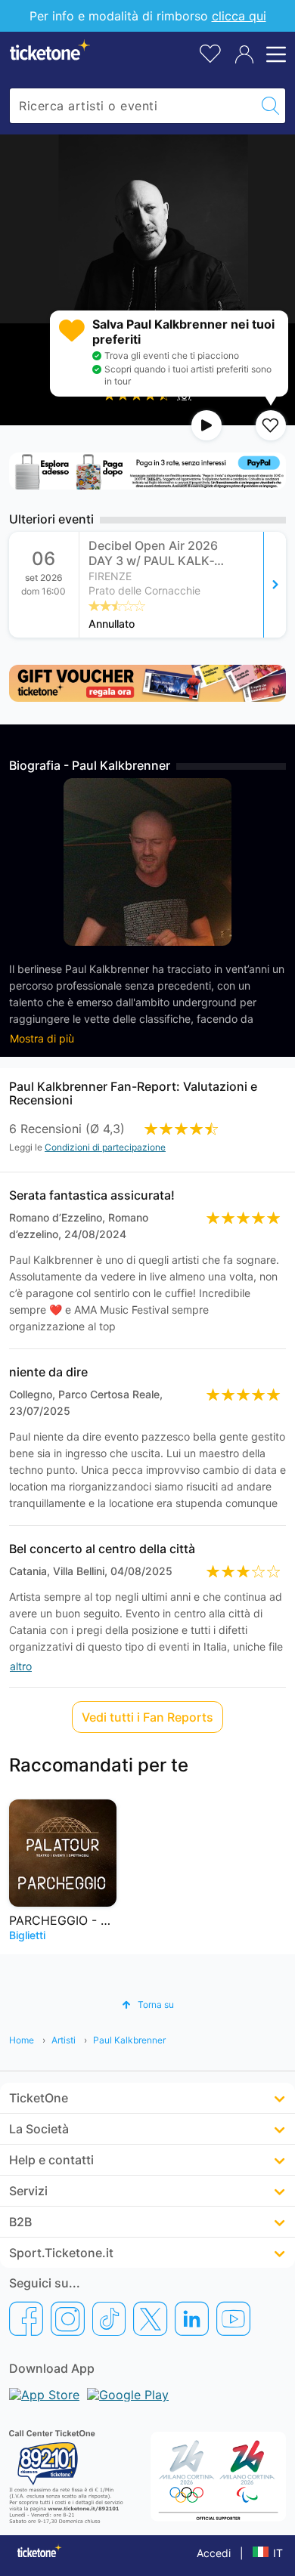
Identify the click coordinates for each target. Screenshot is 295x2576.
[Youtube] (233, 2318)
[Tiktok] (109, 2318)
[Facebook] (26, 2318)
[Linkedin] (192, 2318)
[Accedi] (244, 54)
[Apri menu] (274, 54)
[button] (148, 2005)
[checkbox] (271, 425)
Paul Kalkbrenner (129, 2040)
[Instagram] (68, 2318)
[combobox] (133, 106)
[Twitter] (150, 2318)
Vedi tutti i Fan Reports (147, 1717)
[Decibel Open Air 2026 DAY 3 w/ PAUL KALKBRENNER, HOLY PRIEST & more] (275, 585)
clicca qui (239, 16)
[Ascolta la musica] (206, 425)
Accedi (214, 2553)
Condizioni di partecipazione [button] (105, 1147)
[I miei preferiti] (210, 53)
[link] (183, 585)
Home (22, 2040)
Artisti (64, 2040)
